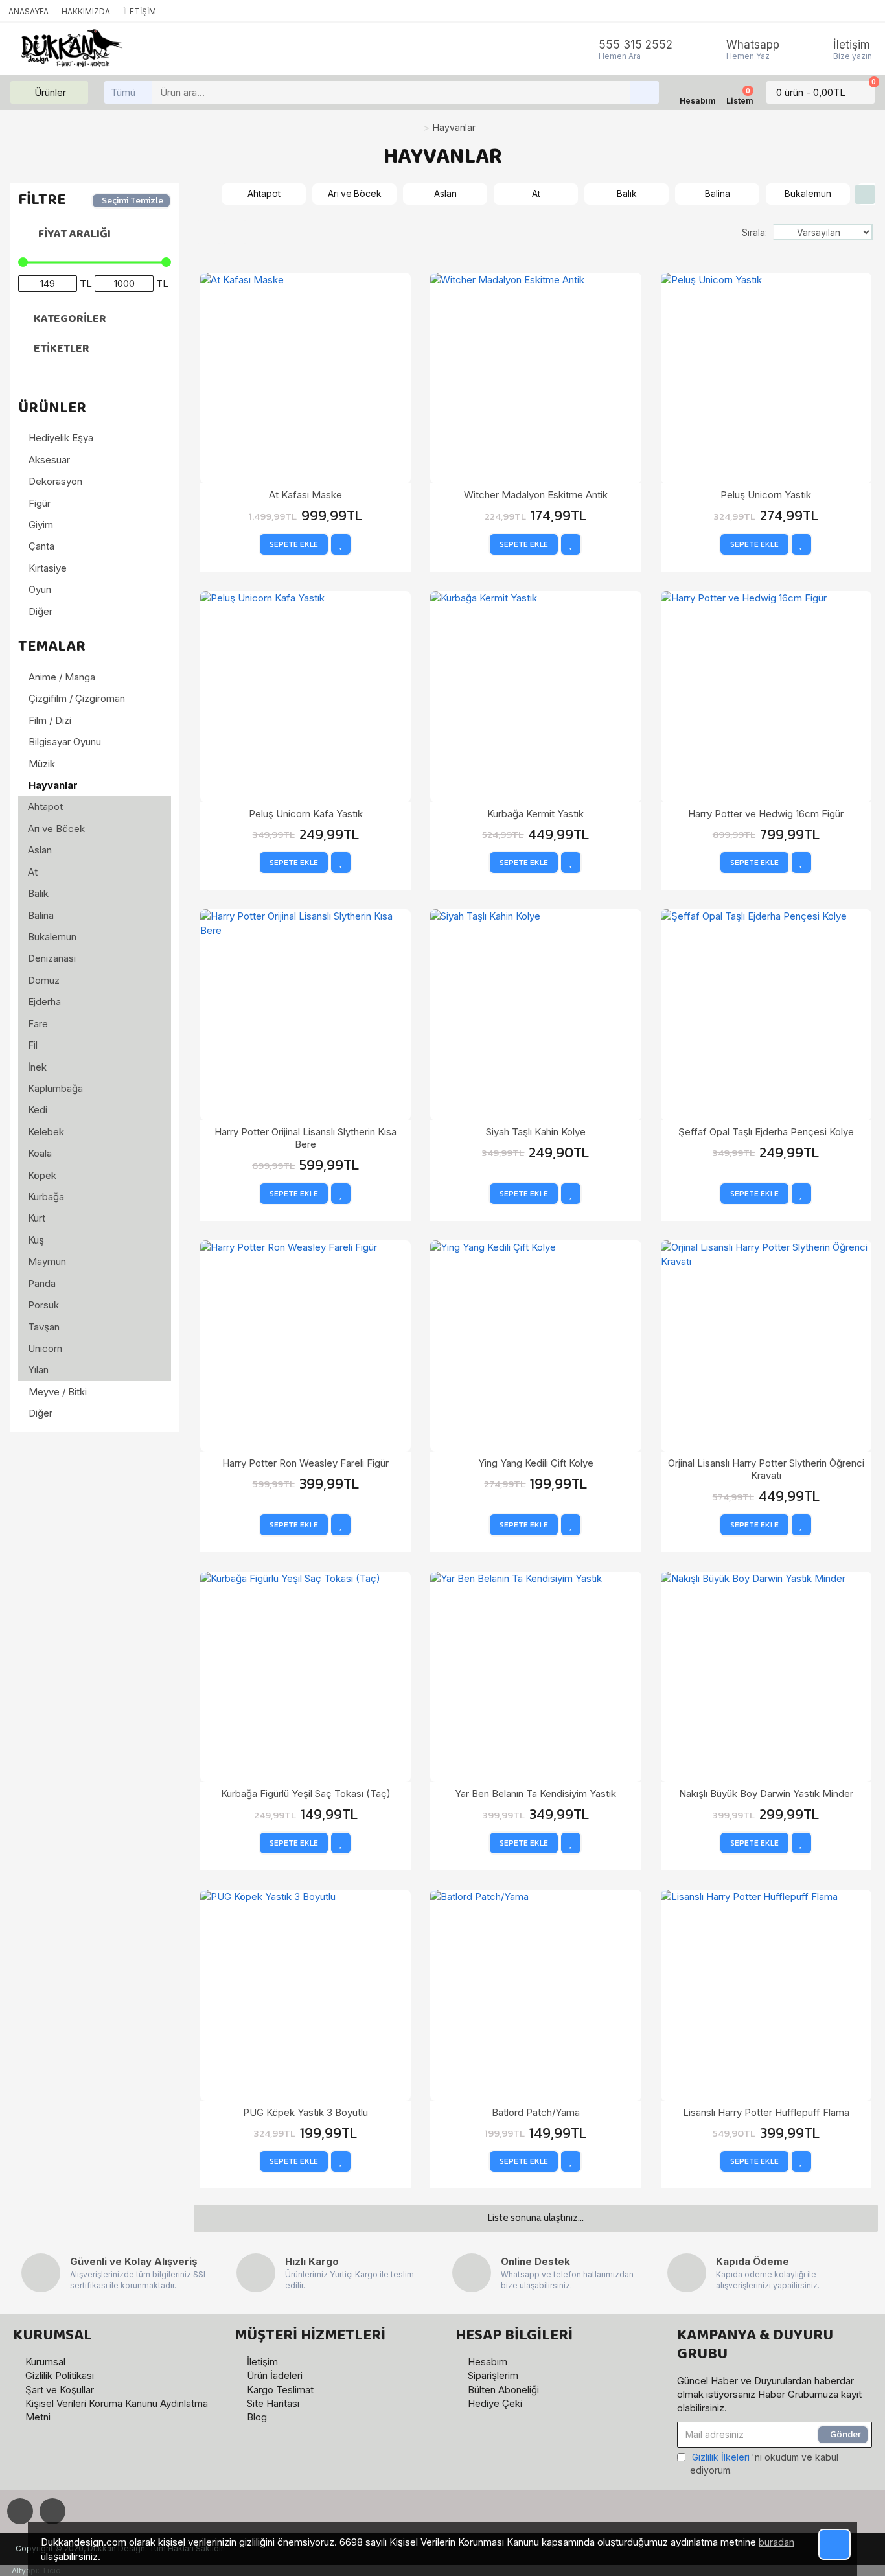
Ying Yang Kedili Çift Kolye (536, 1463)
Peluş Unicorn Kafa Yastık (306, 814)
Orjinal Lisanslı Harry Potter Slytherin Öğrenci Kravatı (766, 1469)
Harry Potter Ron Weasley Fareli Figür (305, 1463)
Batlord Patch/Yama (536, 2112)
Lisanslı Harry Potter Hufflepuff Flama (766, 2112)
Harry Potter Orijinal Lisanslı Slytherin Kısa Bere (305, 1138)
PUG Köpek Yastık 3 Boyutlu (305, 2112)
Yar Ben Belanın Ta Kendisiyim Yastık (535, 1793)
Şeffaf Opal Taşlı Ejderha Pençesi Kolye (766, 1132)
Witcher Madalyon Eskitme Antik (536, 495)
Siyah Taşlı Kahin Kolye (536, 1132)
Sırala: (754, 232)
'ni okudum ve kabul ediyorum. (764, 2464)
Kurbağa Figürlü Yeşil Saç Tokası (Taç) (306, 1793)
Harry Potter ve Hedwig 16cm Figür (766, 814)
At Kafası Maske (305, 495)
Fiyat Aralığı (75, 234)
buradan (776, 2542)
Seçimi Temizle (132, 201)
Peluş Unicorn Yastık (766, 495)
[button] (207, 194)
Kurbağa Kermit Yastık (535, 814)
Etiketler (62, 349)
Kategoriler (70, 319)
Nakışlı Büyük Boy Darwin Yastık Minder (766, 1793)
